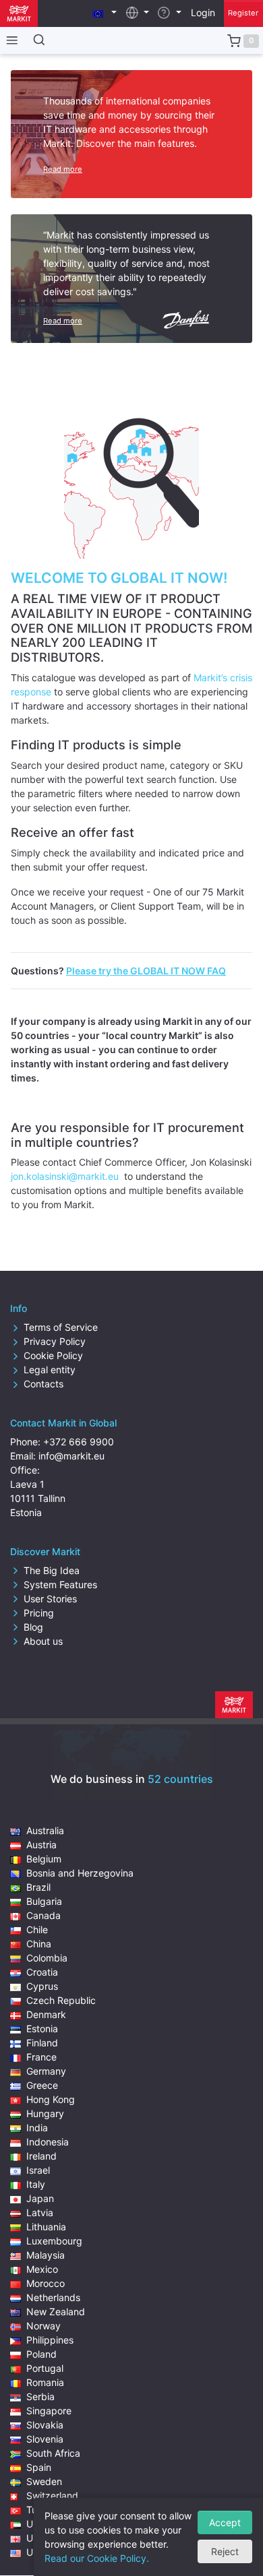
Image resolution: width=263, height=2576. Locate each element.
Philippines (50, 2340)
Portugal (45, 2368)
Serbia (40, 2396)
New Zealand (56, 2312)
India (37, 2128)
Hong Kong (51, 2099)
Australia (45, 1830)
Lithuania (46, 2227)
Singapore (49, 2411)
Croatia (42, 1972)
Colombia (47, 1958)
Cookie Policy (53, 1355)
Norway (43, 2326)
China (39, 1944)
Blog (33, 1627)
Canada (43, 1915)
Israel (38, 2170)
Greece (42, 2085)
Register (243, 13)
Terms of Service (61, 1327)
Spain (39, 2467)
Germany (46, 2071)
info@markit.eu (71, 1456)
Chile (37, 1929)
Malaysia (46, 2255)
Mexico (42, 2269)
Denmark (46, 2014)
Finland (42, 2043)
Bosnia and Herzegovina (80, 1873)
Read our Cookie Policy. (97, 2558)
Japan (40, 2198)
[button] (105, 12)
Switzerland (52, 2495)
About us (43, 1641)
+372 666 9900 (79, 1442)
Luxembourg (54, 2241)
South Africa (53, 2453)
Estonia (42, 2029)
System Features (60, 1584)
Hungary (45, 2113)
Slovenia (45, 2439)
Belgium (44, 1859)
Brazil (38, 1887)
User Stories (50, 1599)
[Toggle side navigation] (9, 40)
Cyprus (42, 1986)
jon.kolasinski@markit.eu (66, 1176)
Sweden (44, 2481)
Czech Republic (61, 2000)
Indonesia (48, 2142)
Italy (36, 2184)
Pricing (39, 1613)
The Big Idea (52, 1570)
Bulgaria (44, 1901)
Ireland (41, 2156)
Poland (41, 2354)
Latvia (40, 2212)
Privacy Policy (55, 1341)
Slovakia (45, 2425)
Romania (45, 2382)
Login (203, 12)
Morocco (46, 2283)
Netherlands (53, 2297)
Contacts (43, 1384)
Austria (41, 1845)
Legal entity (50, 1370)
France (41, 2057)
